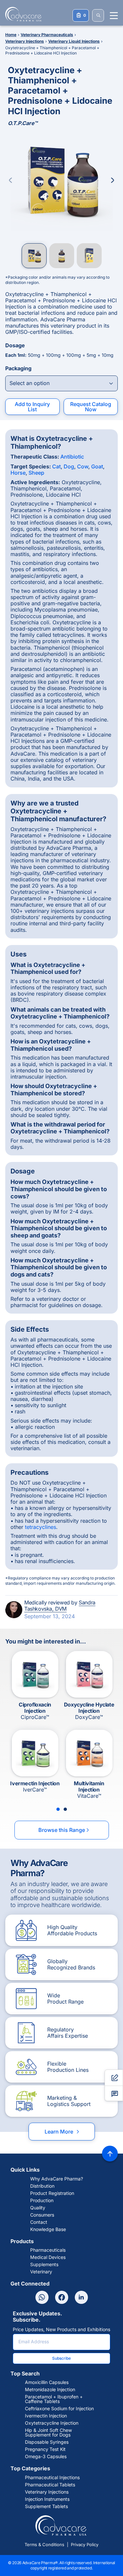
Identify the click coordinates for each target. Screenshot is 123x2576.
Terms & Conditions (44, 2544)
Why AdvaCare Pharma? (57, 2179)
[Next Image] (113, 180)
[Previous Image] (10, 180)
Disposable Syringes (47, 2442)
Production (42, 2200)
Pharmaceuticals (48, 2250)
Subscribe (61, 2358)
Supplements (44, 2265)
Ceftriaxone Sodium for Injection (59, 2409)
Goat (97, 466)
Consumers (42, 2215)
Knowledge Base (48, 2229)
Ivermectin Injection (46, 2416)
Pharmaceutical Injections (52, 2478)
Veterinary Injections (47, 2492)
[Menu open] (114, 16)
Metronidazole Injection (50, 2390)
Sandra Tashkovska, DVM (60, 1606)
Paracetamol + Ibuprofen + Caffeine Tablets (54, 2399)
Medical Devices (48, 2257)
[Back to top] (110, 2154)
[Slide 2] (65, 1809)
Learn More (62, 2132)
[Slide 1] (58, 1809)
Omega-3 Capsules (46, 2457)
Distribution (42, 2186)
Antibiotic (72, 457)
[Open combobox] (61, 383)
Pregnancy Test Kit (45, 2449)
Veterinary (41, 2272)
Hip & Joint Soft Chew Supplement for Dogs (48, 2433)
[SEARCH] (98, 15)
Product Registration (52, 2193)
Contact (39, 2222)
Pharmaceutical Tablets (50, 2485)
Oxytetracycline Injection (52, 2423)
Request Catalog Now (91, 407)
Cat (56, 466)
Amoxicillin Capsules (47, 2382)
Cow (83, 466)
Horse (18, 473)
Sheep (36, 473)
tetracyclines (41, 1527)
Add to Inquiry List (32, 407)
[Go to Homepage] (21, 14)
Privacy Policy (85, 2544)
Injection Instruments (47, 2499)
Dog (69, 466)
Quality (38, 2208)
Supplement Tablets (46, 2506)
